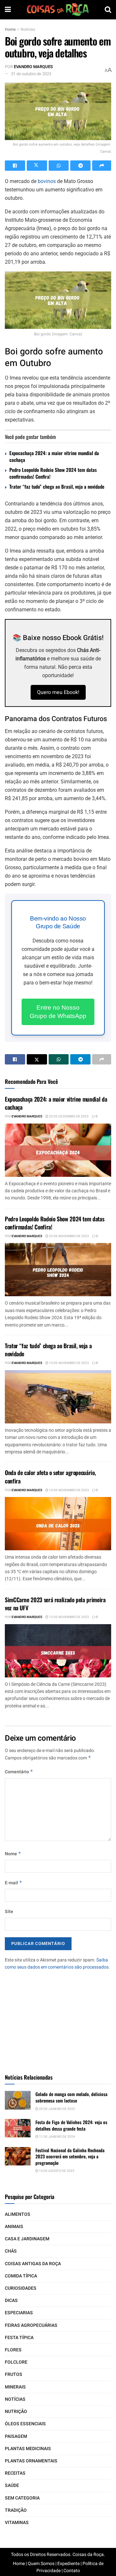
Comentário (19, 1772)
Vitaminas (17, 2523)
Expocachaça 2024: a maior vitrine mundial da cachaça (54, 456)
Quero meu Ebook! (58, 692)
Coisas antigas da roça (33, 2264)
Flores (13, 2350)
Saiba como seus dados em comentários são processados (57, 1964)
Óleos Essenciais (25, 2424)
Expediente (68, 2564)
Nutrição (16, 2412)
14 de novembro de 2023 (69, 1490)
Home (10, 29)
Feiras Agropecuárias (31, 2325)
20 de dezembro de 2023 (68, 1116)
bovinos (47, 181)
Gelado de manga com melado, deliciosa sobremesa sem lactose (71, 2097)
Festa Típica (19, 2338)
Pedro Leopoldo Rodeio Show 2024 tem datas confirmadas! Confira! (53, 473)
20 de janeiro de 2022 (57, 2109)
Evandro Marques (33, 67)
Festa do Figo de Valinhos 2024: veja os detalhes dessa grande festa (71, 2125)
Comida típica (21, 2276)
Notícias (28, 29)
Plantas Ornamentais (31, 2461)
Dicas (11, 2301)
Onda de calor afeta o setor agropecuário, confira (50, 1476)
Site (9, 1912)
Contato (72, 2571)
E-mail (14, 1883)
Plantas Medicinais (28, 2449)
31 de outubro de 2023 (31, 74)
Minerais (15, 2387)
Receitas (15, 2473)
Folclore (16, 2362)
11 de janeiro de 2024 (57, 2137)
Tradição (16, 2510)
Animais (14, 2227)
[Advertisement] (58, 2019)
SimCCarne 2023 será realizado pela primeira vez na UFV (55, 1604)
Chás (11, 2251)
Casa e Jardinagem (27, 2239)
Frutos (14, 2374)
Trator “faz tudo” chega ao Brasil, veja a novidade (57, 486)
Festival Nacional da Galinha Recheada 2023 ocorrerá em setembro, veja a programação (70, 2156)
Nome (13, 1854)
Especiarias (19, 2313)
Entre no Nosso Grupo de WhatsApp (58, 1012)
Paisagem (16, 2436)
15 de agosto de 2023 (56, 2171)
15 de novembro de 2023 (69, 1363)
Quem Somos (41, 2564)
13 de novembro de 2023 (69, 1617)
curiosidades (21, 2288)
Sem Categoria (22, 2498)
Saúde (12, 2485)
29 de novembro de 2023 (69, 1236)
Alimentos (18, 2214)
